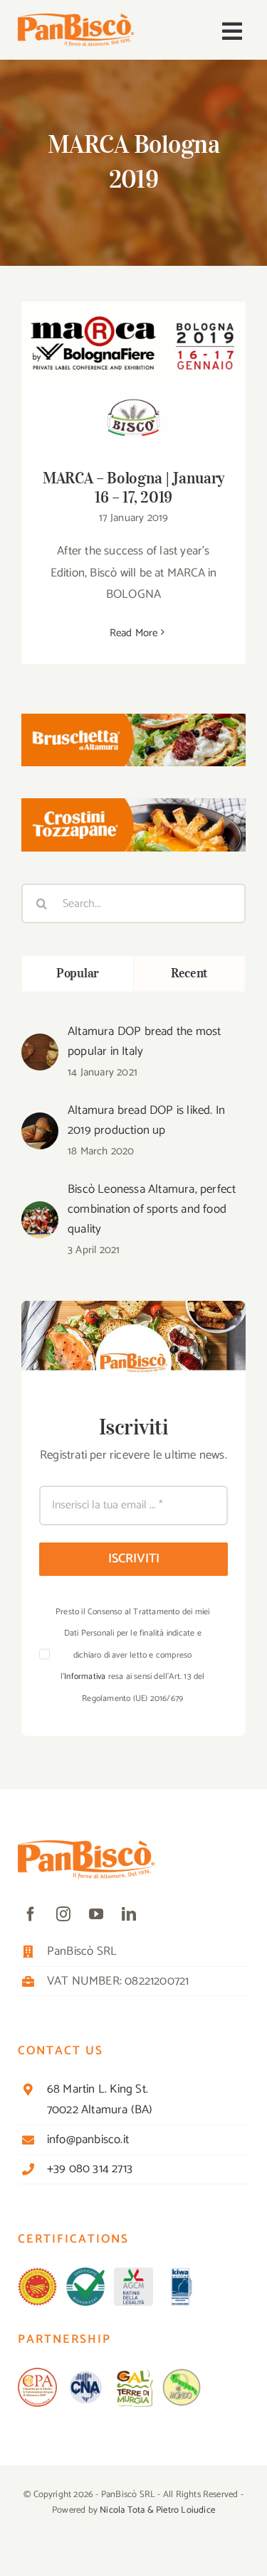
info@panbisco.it (88, 2140)
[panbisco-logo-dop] (37, 2273)
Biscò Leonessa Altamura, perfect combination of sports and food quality (152, 1209)
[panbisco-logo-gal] (133, 2373)
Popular (78, 973)
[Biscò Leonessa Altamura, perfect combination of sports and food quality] (40, 1212)
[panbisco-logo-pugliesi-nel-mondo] (182, 2373)
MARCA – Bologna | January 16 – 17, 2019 (133, 356)
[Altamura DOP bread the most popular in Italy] (40, 1044)
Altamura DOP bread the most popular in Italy (144, 1041)
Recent (189, 973)
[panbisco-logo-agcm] (133, 2273)
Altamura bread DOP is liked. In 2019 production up (146, 1120)
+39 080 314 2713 (90, 2169)
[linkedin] (129, 1914)
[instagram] (63, 1914)
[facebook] (31, 1914)
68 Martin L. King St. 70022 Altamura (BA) (100, 2099)
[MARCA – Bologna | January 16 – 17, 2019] (133, 376)
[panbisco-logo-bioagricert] (86, 2273)
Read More (134, 633)
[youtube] (96, 1914)
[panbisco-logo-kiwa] (182, 2273)
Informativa (85, 1676)
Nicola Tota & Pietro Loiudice (157, 2510)
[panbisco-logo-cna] (86, 2373)
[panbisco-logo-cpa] (37, 2373)
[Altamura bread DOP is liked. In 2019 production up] (40, 1123)
